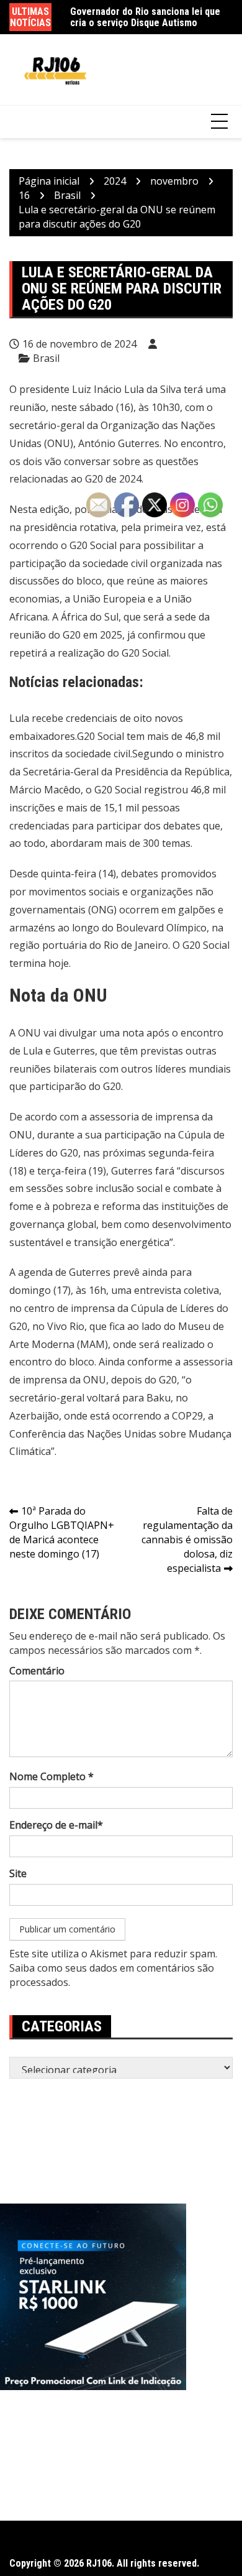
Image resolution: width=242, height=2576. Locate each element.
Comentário (37, 1671)
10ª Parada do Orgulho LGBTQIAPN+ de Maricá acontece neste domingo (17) (62, 1532)
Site (18, 1873)
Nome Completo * (52, 1776)
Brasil (46, 358)
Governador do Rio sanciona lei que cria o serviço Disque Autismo (145, 16)
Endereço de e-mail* (56, 1825)
